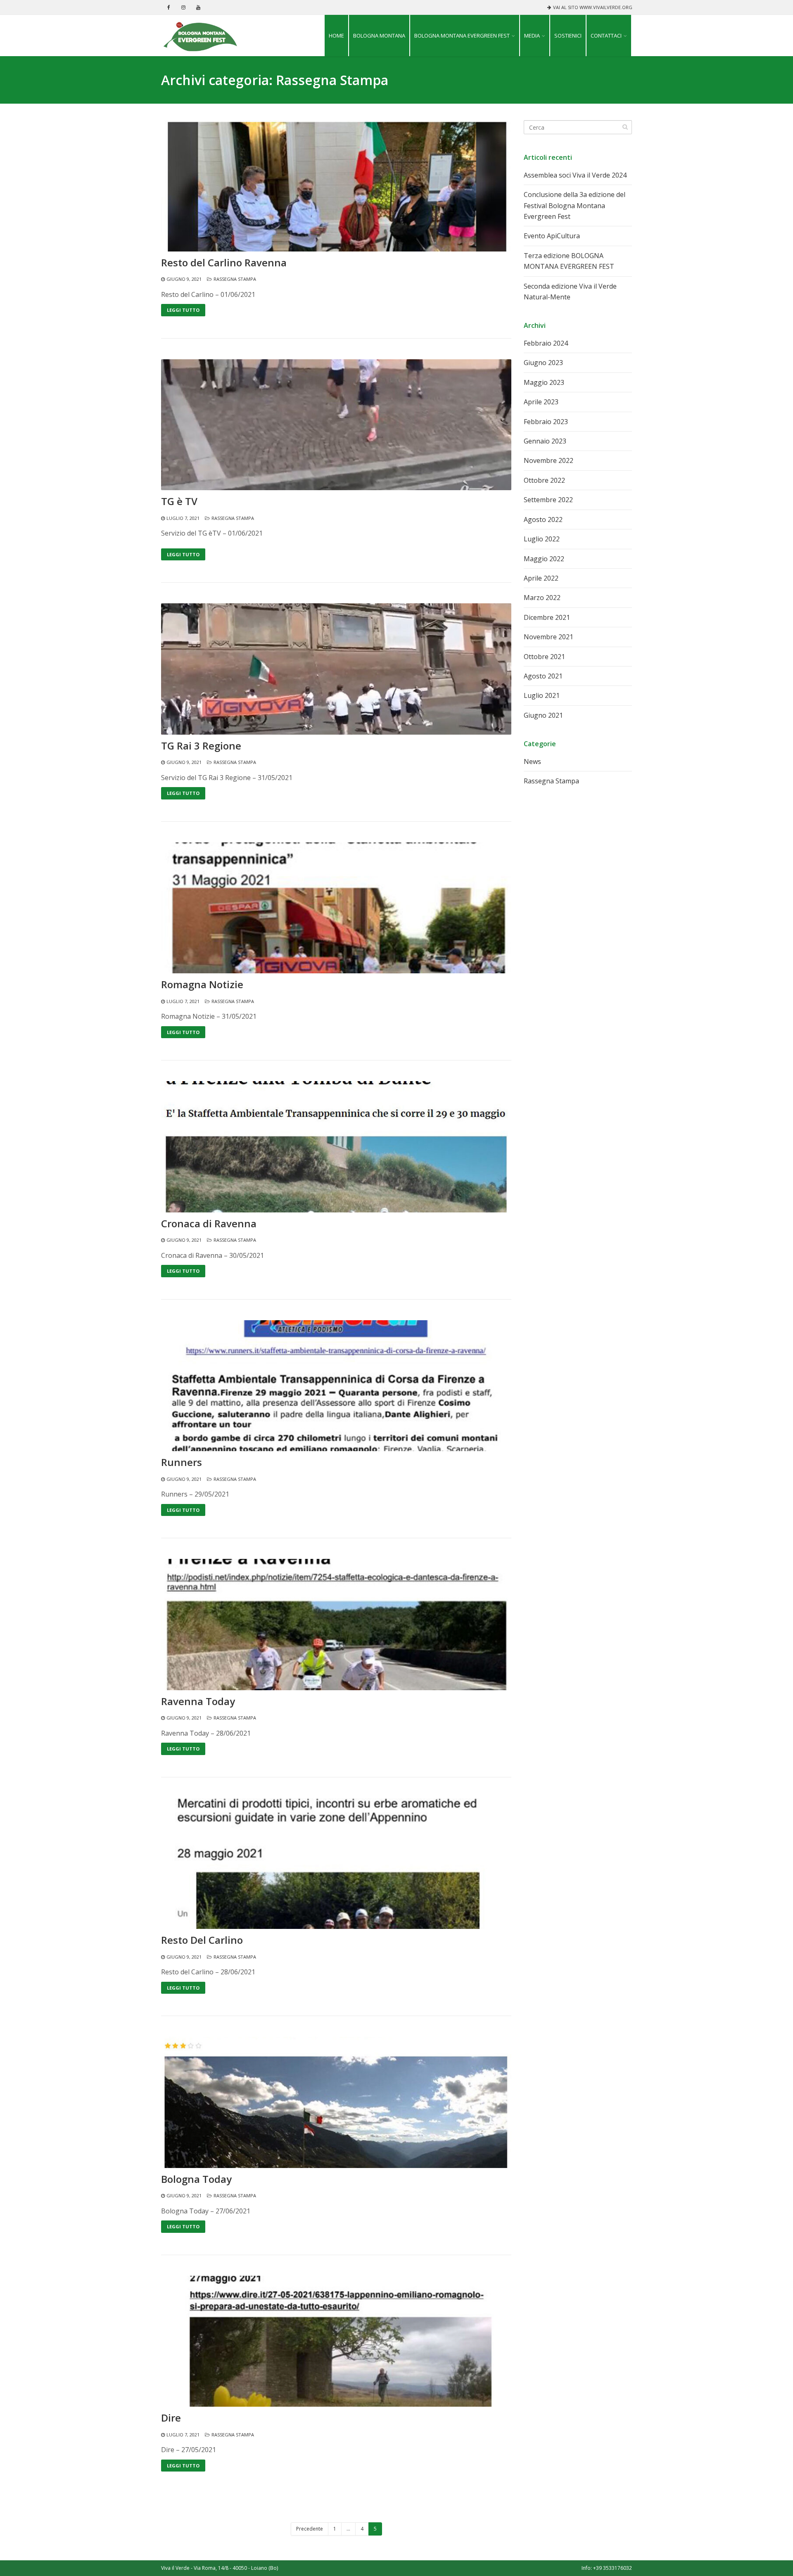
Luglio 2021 (542, 695)
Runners (182, 1462)
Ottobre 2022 (544, 480)
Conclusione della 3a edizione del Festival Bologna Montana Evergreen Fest (575, 205)
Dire (171, 2418)
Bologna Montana (379, 36)
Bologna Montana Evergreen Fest (462, 36)
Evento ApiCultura (552, 236)
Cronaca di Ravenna (209, 1224)
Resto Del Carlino (202, 1940)
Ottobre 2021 (544, 657)
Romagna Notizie (202, 984)
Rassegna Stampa (235, 279)
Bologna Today (196, 2179)
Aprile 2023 (541, 402)
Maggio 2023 (544, 382)
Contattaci (606, 36)
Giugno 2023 (543, 363)
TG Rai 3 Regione (201, 746)
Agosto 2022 (543, 519)
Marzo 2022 (542, 598)
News (532, 761)
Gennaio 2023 (545, 441)
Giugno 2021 (543, 715)
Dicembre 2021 (547, 617)
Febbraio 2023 (546, 422)
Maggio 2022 (544, 559)
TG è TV (179, 501)
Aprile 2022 (541, 578)
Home (336, 36)
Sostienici (568, 36)
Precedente (310, 2529)
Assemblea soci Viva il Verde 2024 (575, 175)
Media (532, 36)
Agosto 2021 (543, 676)
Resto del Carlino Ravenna (224, 263)
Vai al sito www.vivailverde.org (593, 7)
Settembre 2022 (548, 500)
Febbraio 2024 (546, 343)
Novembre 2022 (548, 460)
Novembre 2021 (548, 637)
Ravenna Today (198, 1701)
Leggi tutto (183, 310)
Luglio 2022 (542, 539)
